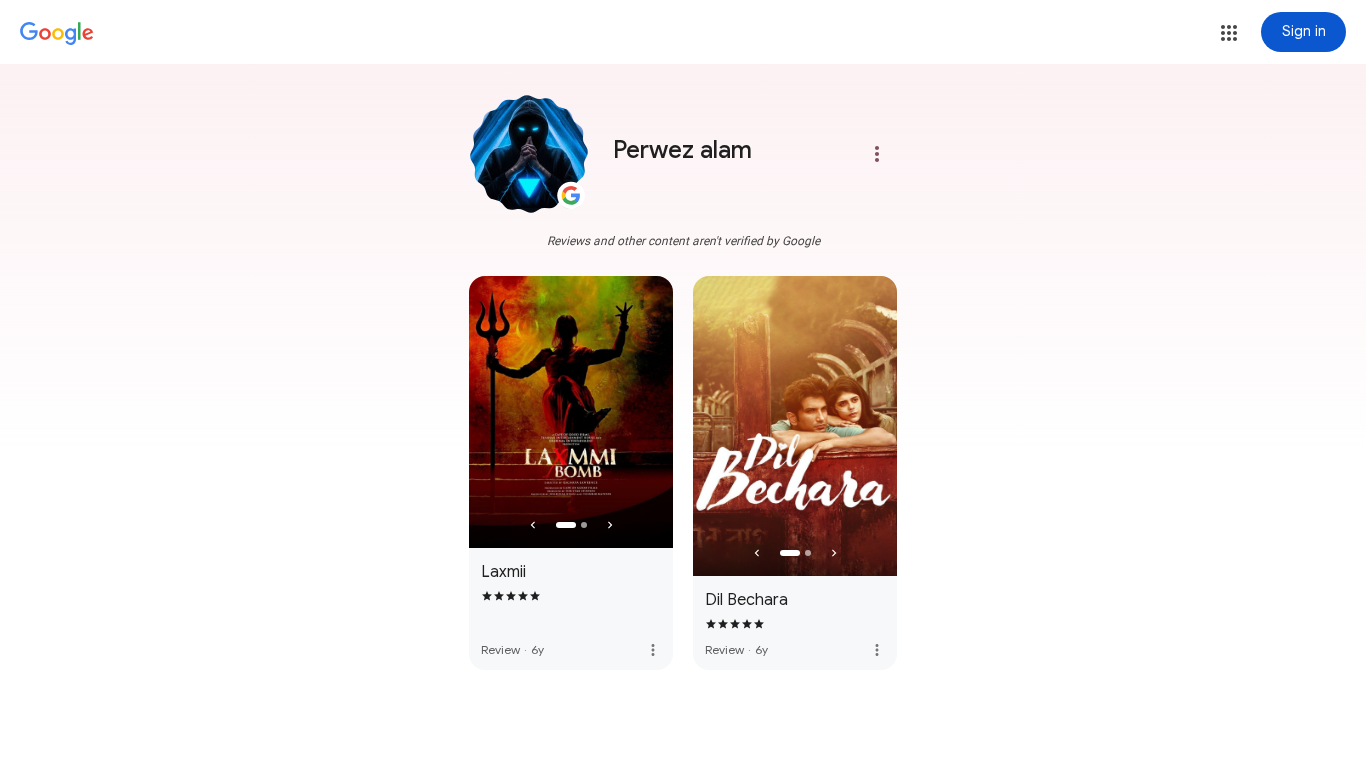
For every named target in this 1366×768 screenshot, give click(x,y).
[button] (1229, 33)
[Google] (57, 34)
